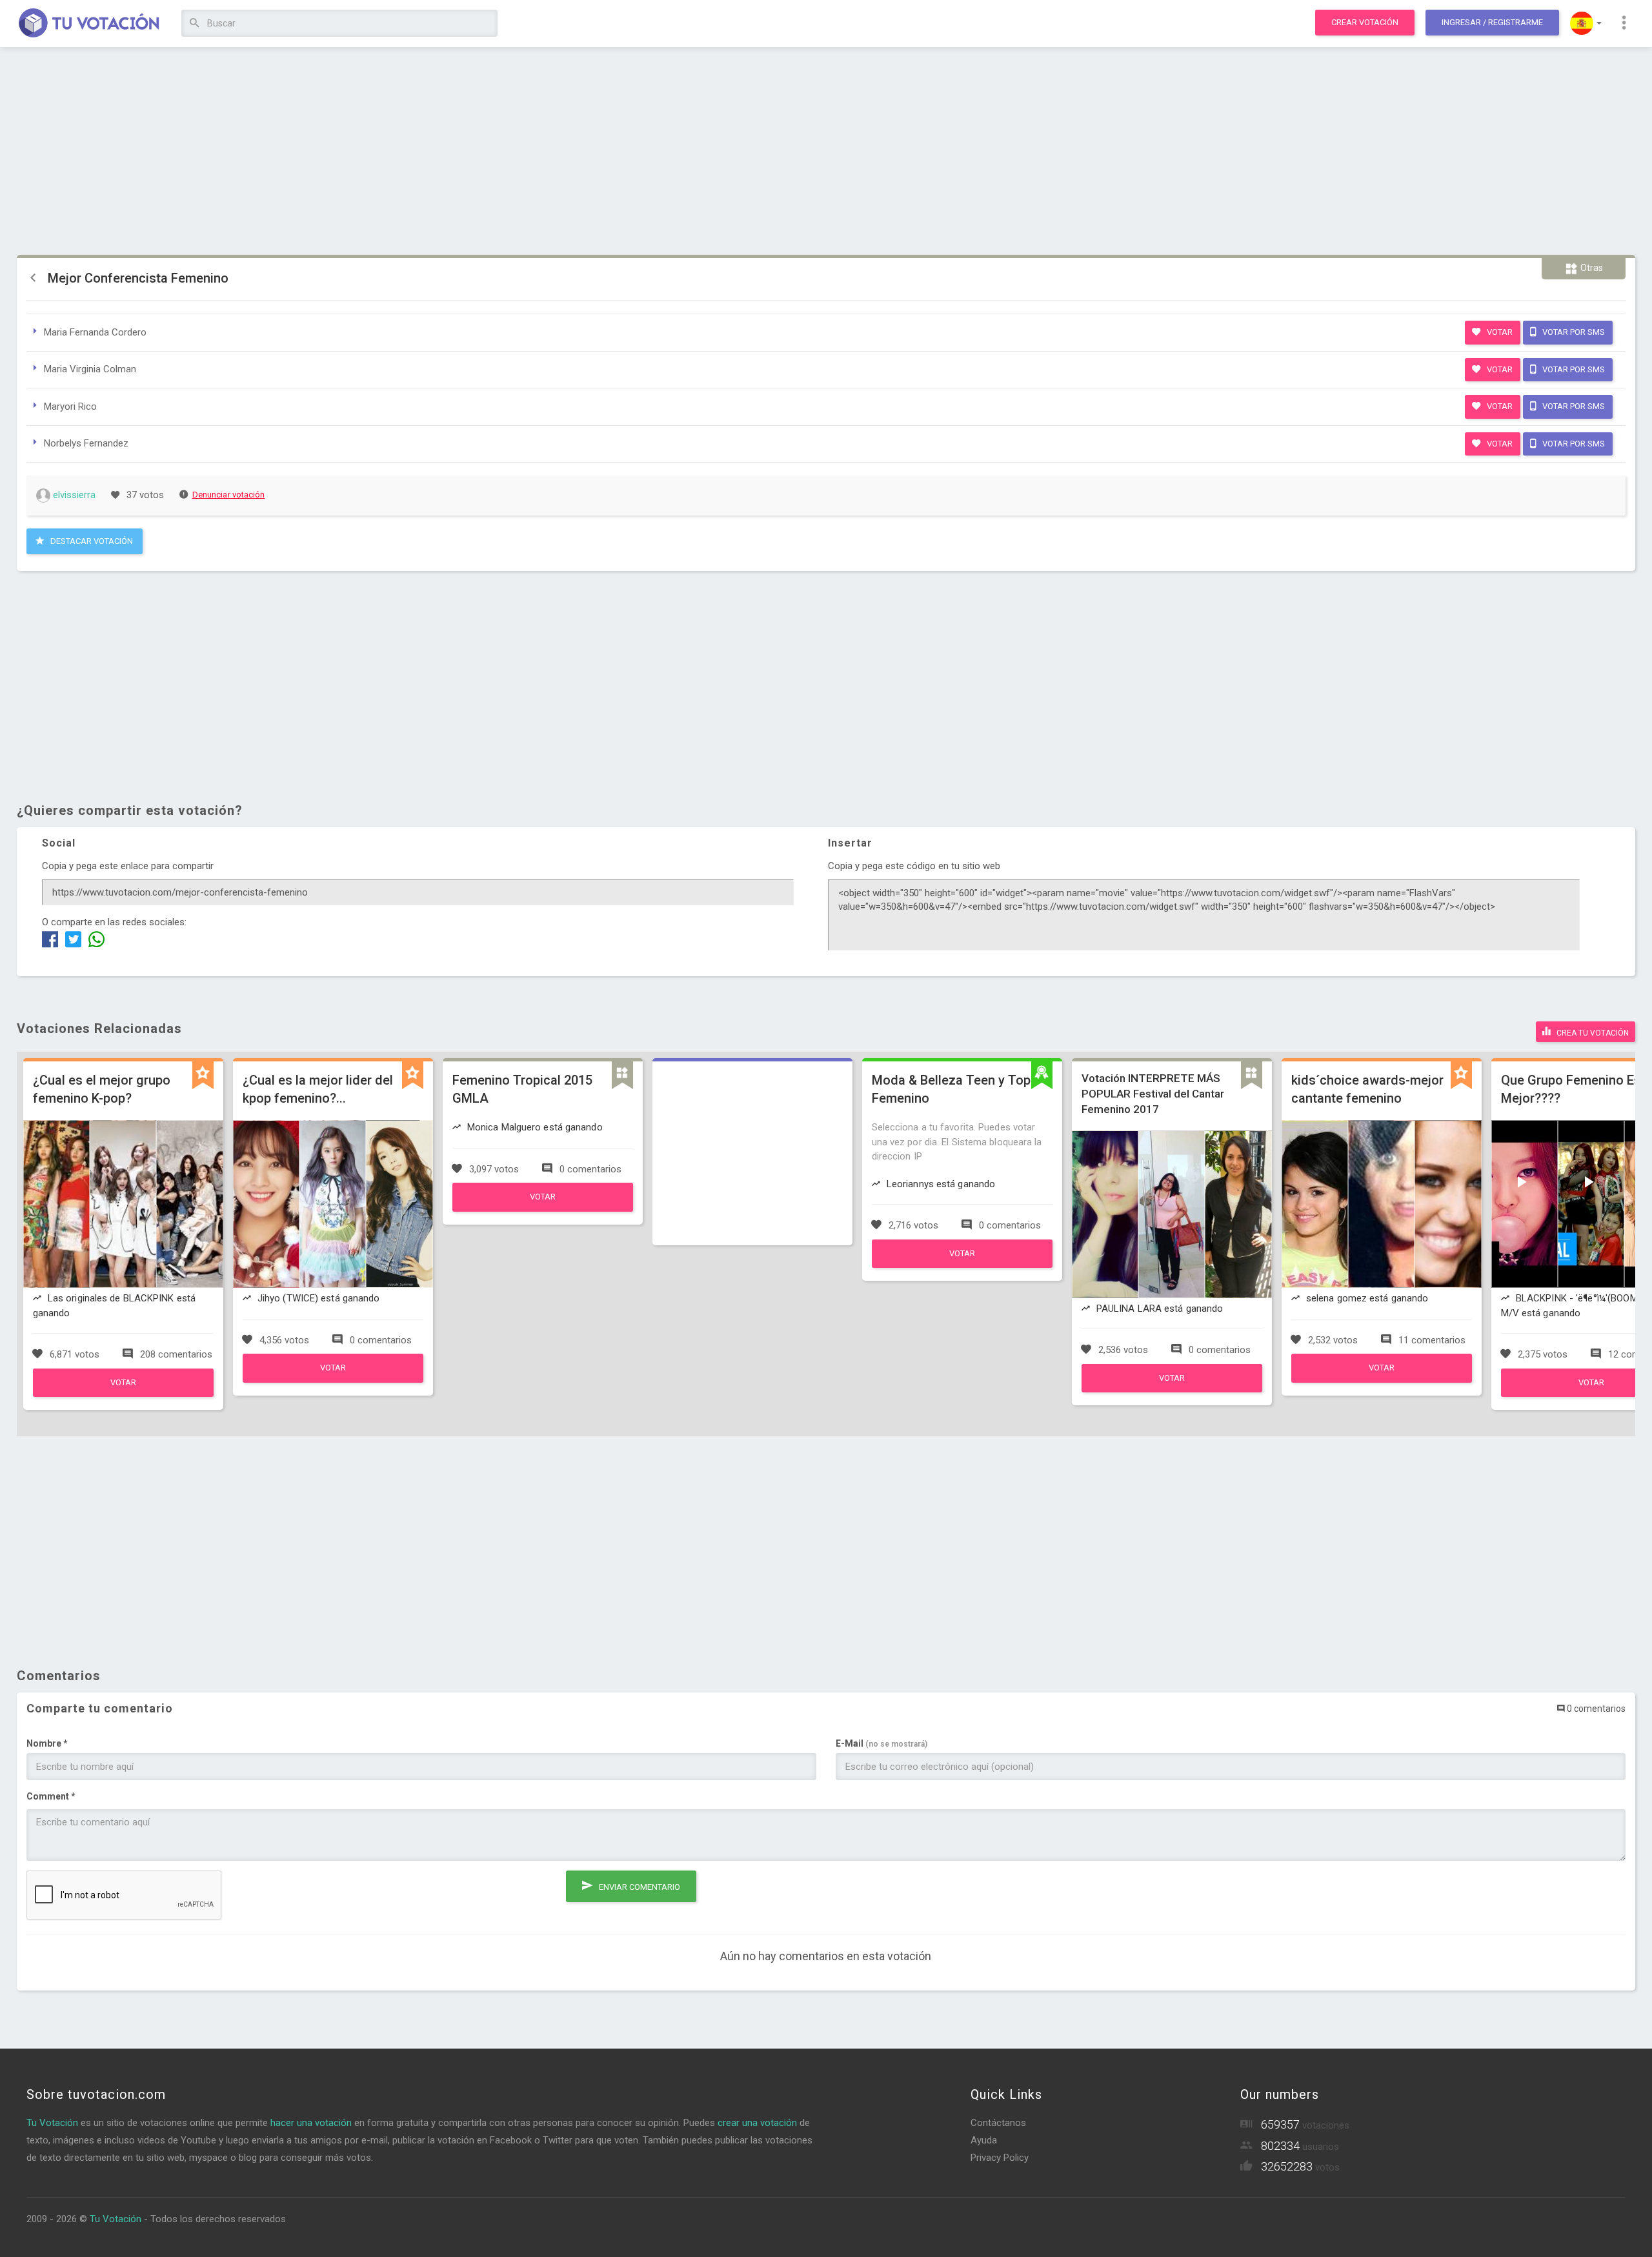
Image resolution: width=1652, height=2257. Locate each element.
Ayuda (984, 2140)
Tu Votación (52, 2123)
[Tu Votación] (89, 24)
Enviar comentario (639, 1887)
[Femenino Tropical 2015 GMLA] (543, 1209)
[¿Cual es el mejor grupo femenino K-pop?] (123, 1394)
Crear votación (1365, 22)
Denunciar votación (229, 495)
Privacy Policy (1000, 2158)
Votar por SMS (1573, 332)
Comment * (51, 1796)
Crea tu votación (1592, 1033)
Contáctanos (998, 2123)
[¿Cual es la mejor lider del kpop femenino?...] (333, 1379)
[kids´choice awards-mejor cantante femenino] (1382, 1379)
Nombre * (47, 1743)
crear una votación (757, 2123)
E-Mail (881, 1743)
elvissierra (73, 495)
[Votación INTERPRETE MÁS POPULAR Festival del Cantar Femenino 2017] (1172, 1389)
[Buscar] (195, 24)
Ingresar (1492, 22)
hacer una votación (311, 2123)
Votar (1499, 332)
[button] (1586, 23)
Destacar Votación (91, 541)
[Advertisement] (826, 152)
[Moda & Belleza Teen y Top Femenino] (962, 1265)
